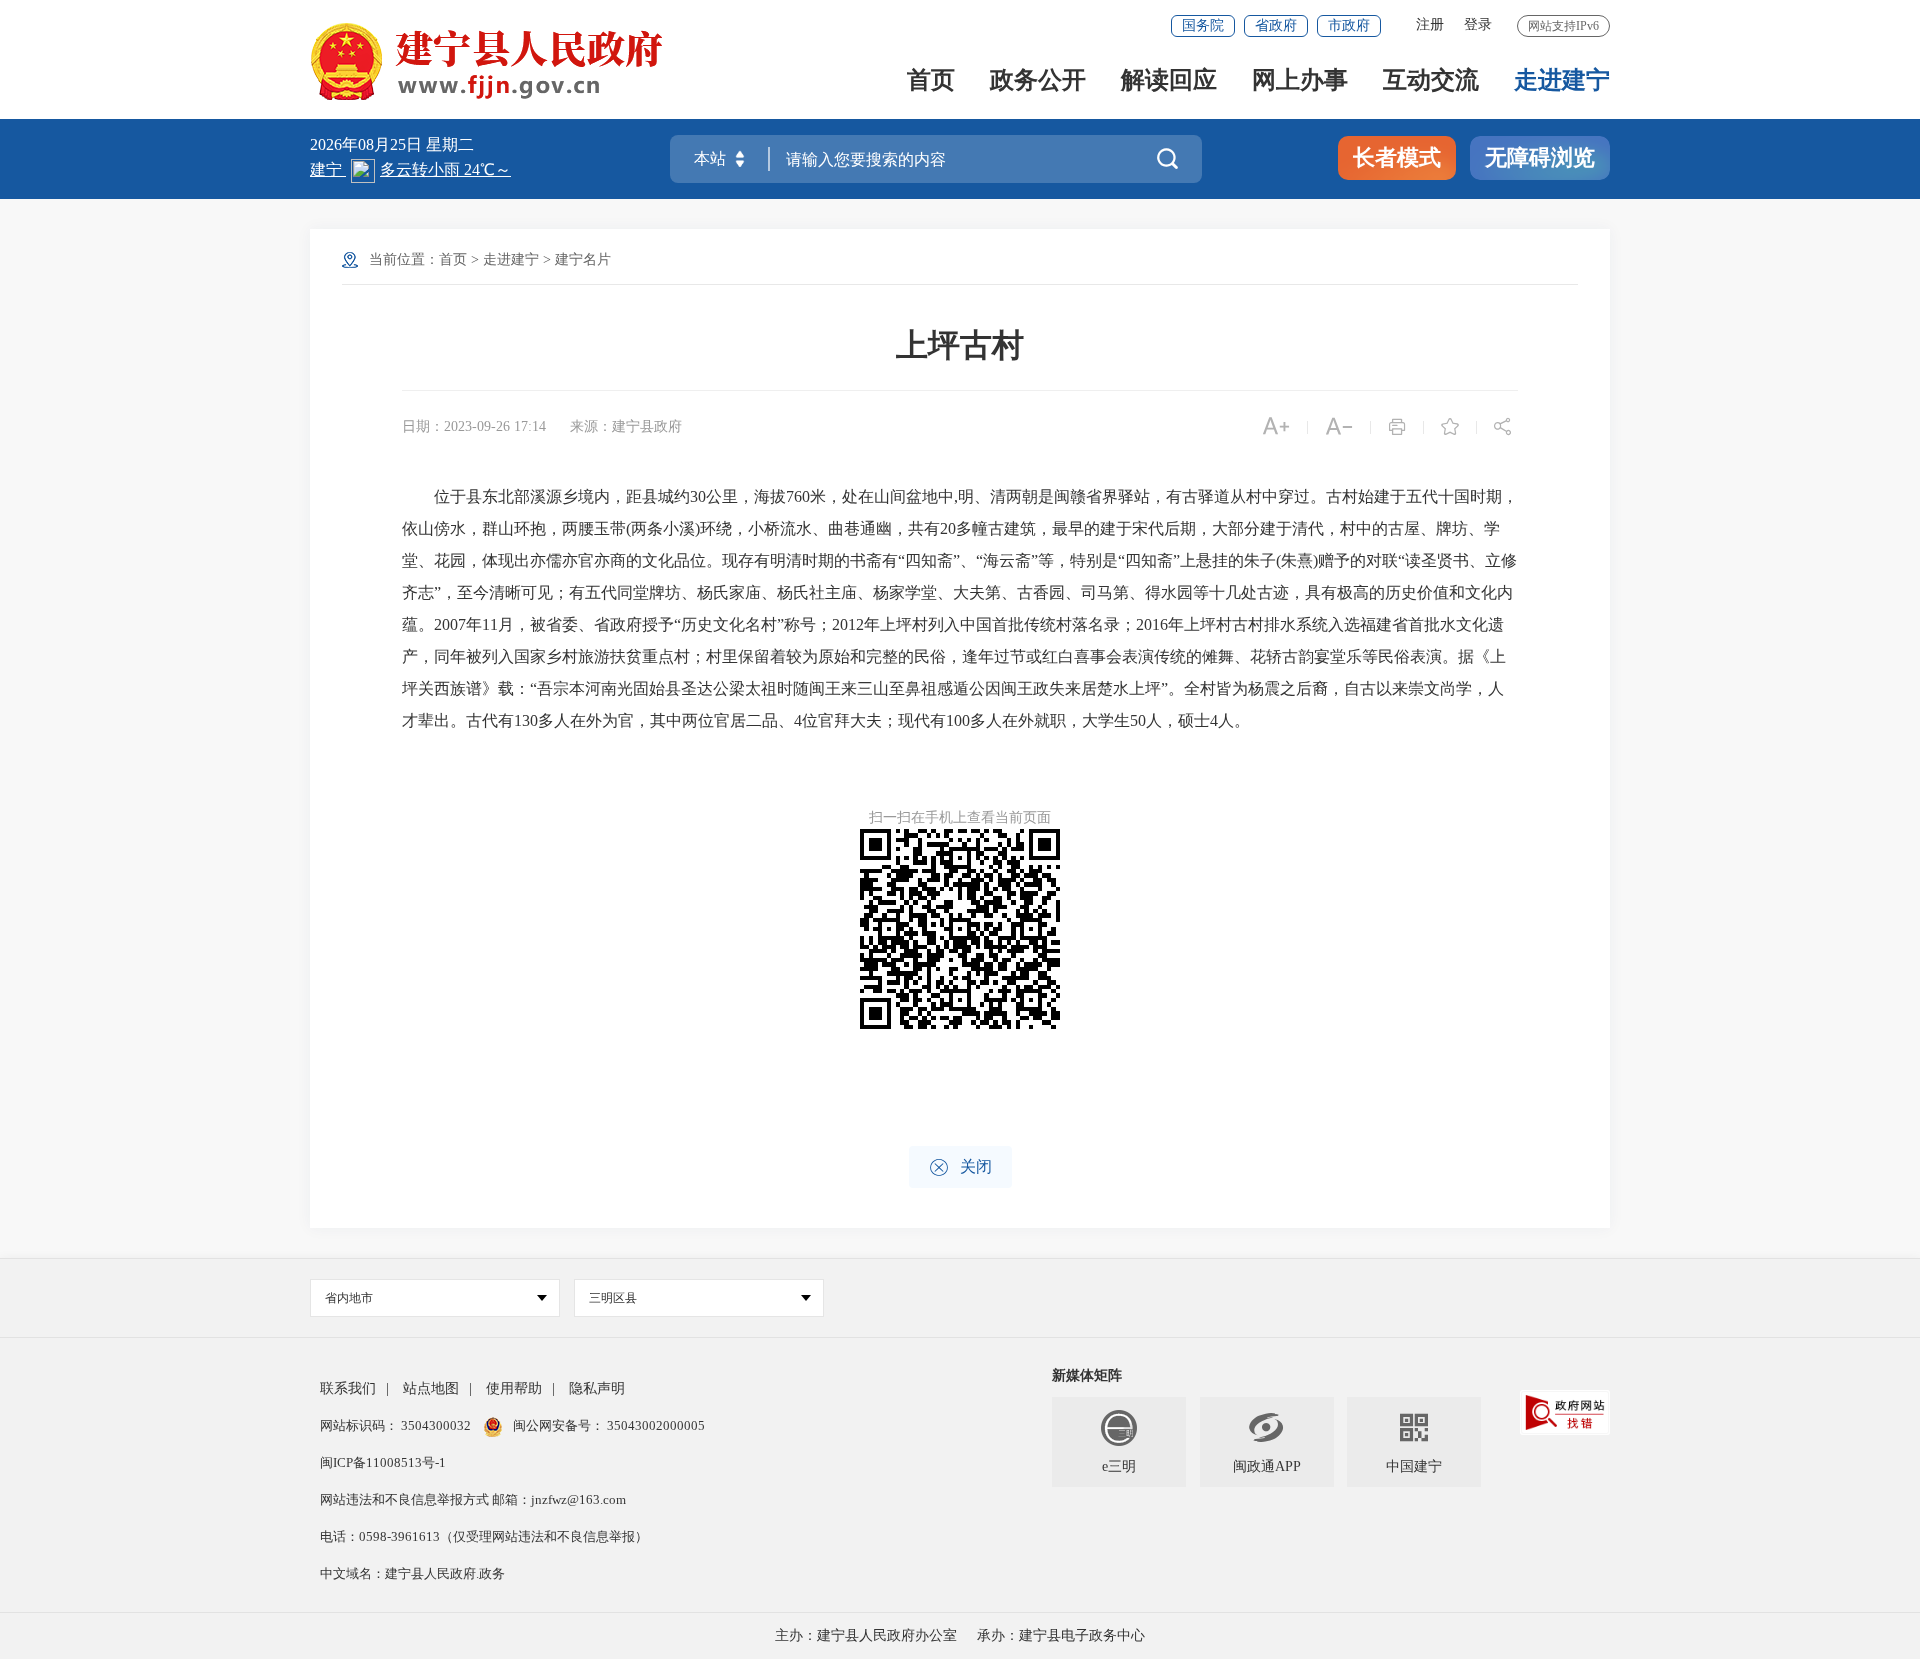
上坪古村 (960, 345)
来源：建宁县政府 (626, 426)
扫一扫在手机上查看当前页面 (960, 817)
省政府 (1276, 25)
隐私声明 (597, 1388)
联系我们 (348, 1388)
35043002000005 (654, 1425)
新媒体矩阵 (1087, 1375)
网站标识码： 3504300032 (397, 1425)
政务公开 (1038, 81)
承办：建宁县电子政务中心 (1061, 1635)
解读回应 (1169, 81)
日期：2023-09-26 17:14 (474, 426)
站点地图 (431, 1388)
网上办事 (1300, 81)
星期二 (450, 144)
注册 (1430, 24)
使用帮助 (514, 1388)
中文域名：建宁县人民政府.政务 (412, 1573)
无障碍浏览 (1540, 157)
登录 (1478, 24)
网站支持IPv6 (1563, 26)
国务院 (1203, 25)
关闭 (960, 1167)
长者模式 (1397, 157)
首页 (931, 81)
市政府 (1349, 25)
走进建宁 (1562, 81)
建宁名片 (583, 259)
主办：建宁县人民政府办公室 (866, 1635)
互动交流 (1431, 81)
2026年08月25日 (368, 144)
